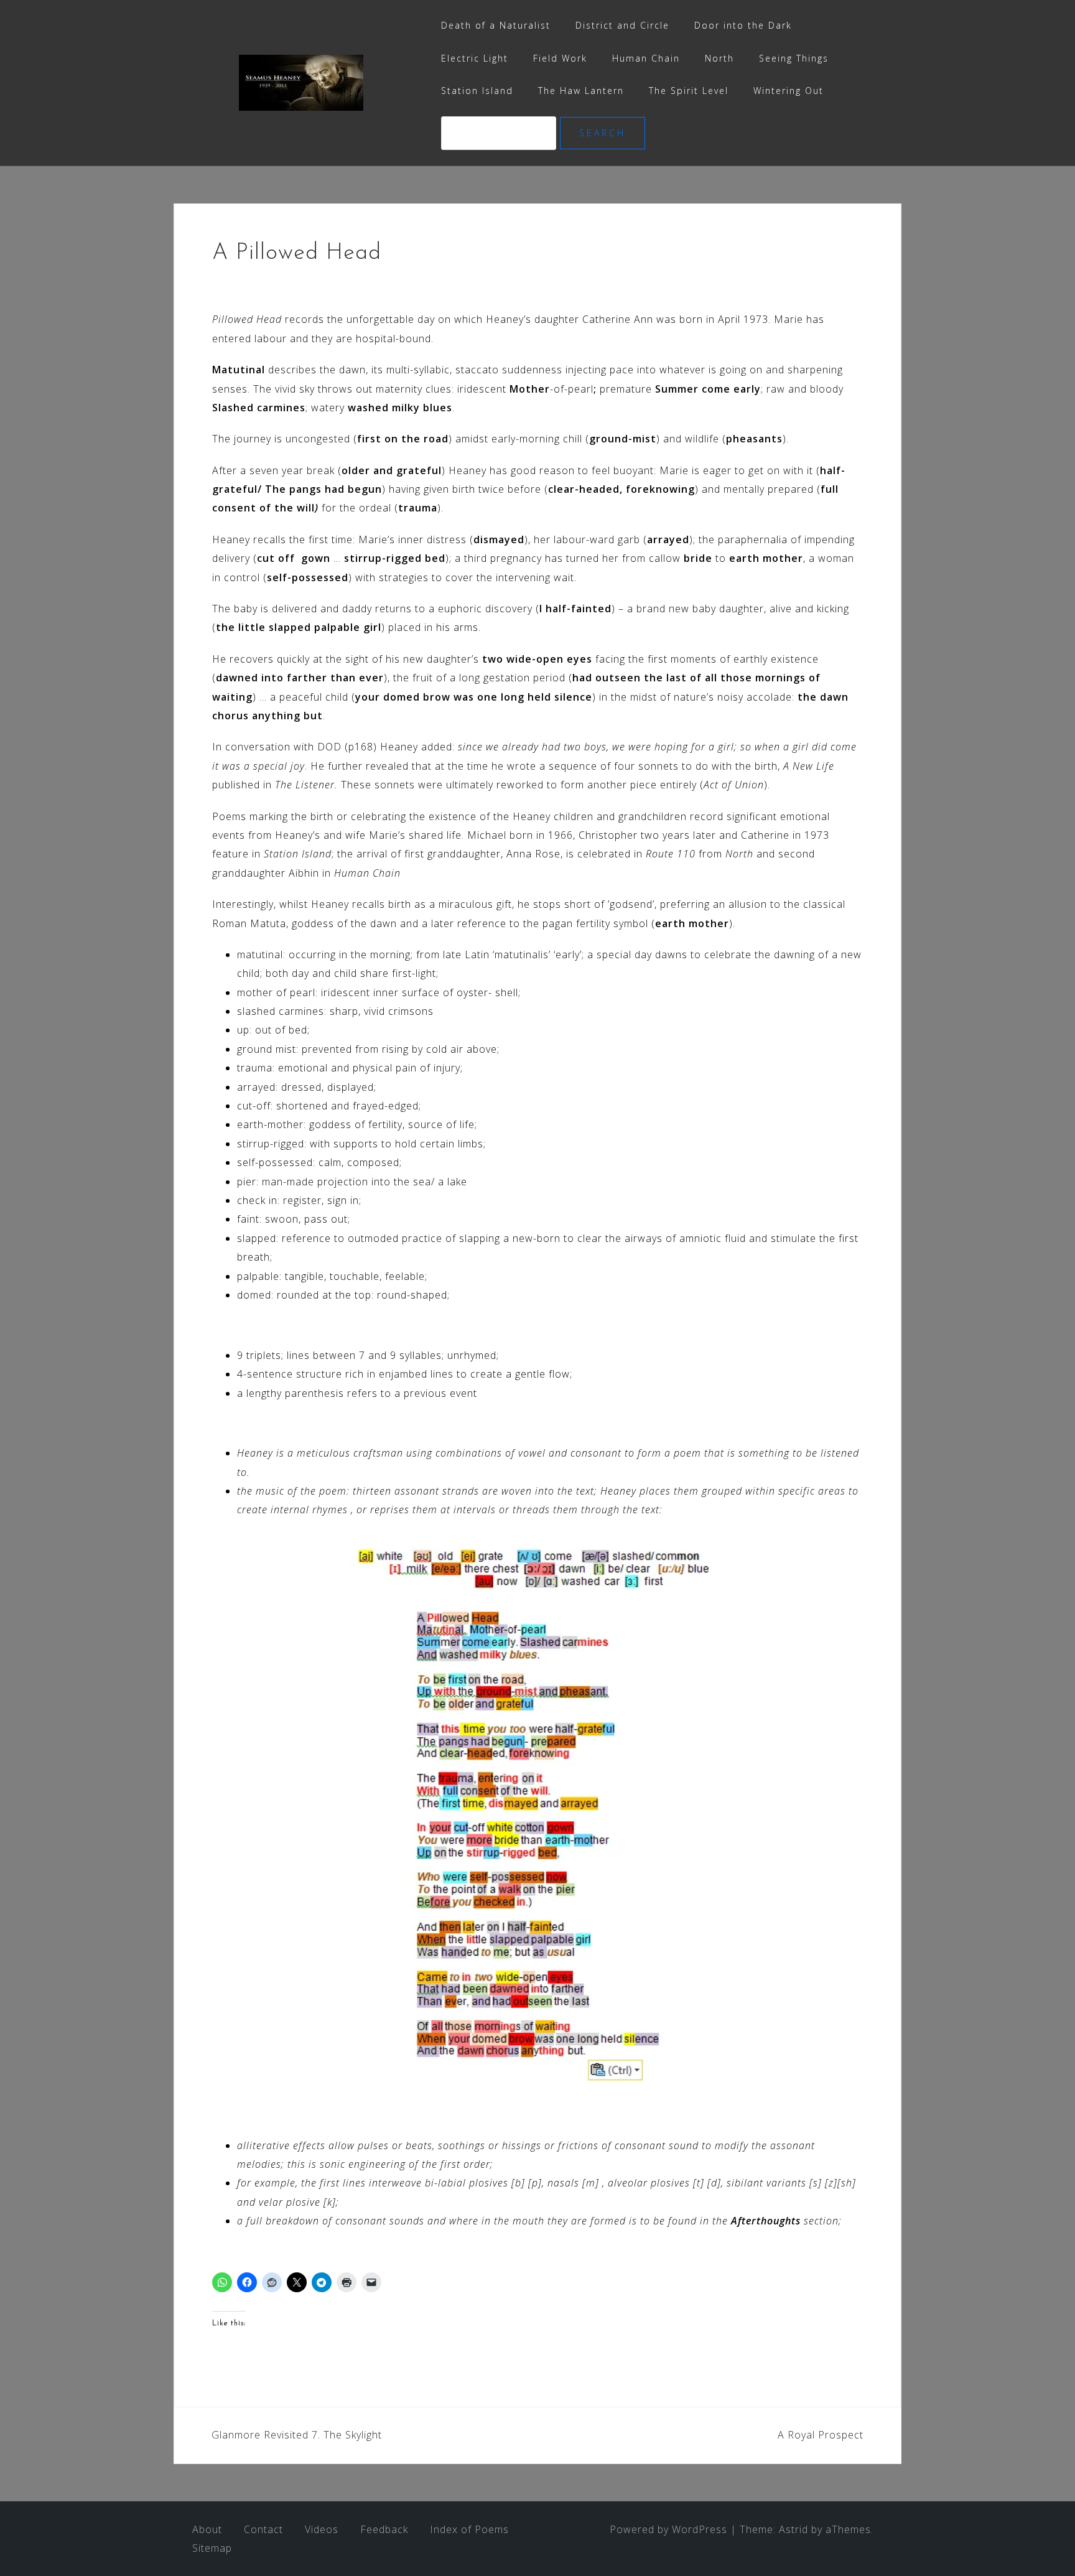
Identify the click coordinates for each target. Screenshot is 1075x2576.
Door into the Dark (743, 25)
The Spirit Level (689, 91)
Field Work (560, 58)
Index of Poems (469, 2529)
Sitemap (212, 2548)
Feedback (384, 2529)
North (719, 58)
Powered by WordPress (668, 2529)
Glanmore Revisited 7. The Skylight (297, 2435)
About (207, 2529)
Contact (263, 2529)
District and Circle (622, 25)
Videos (322, 2529)
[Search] (500, 133)
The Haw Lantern (581, 91)
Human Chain (646, 58)
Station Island (477, 91)
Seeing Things (794, 58)
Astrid (793, 2529)
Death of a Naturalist (496, 25)
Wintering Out (789, 91)
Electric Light (475, 58)
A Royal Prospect (821, 2435)
